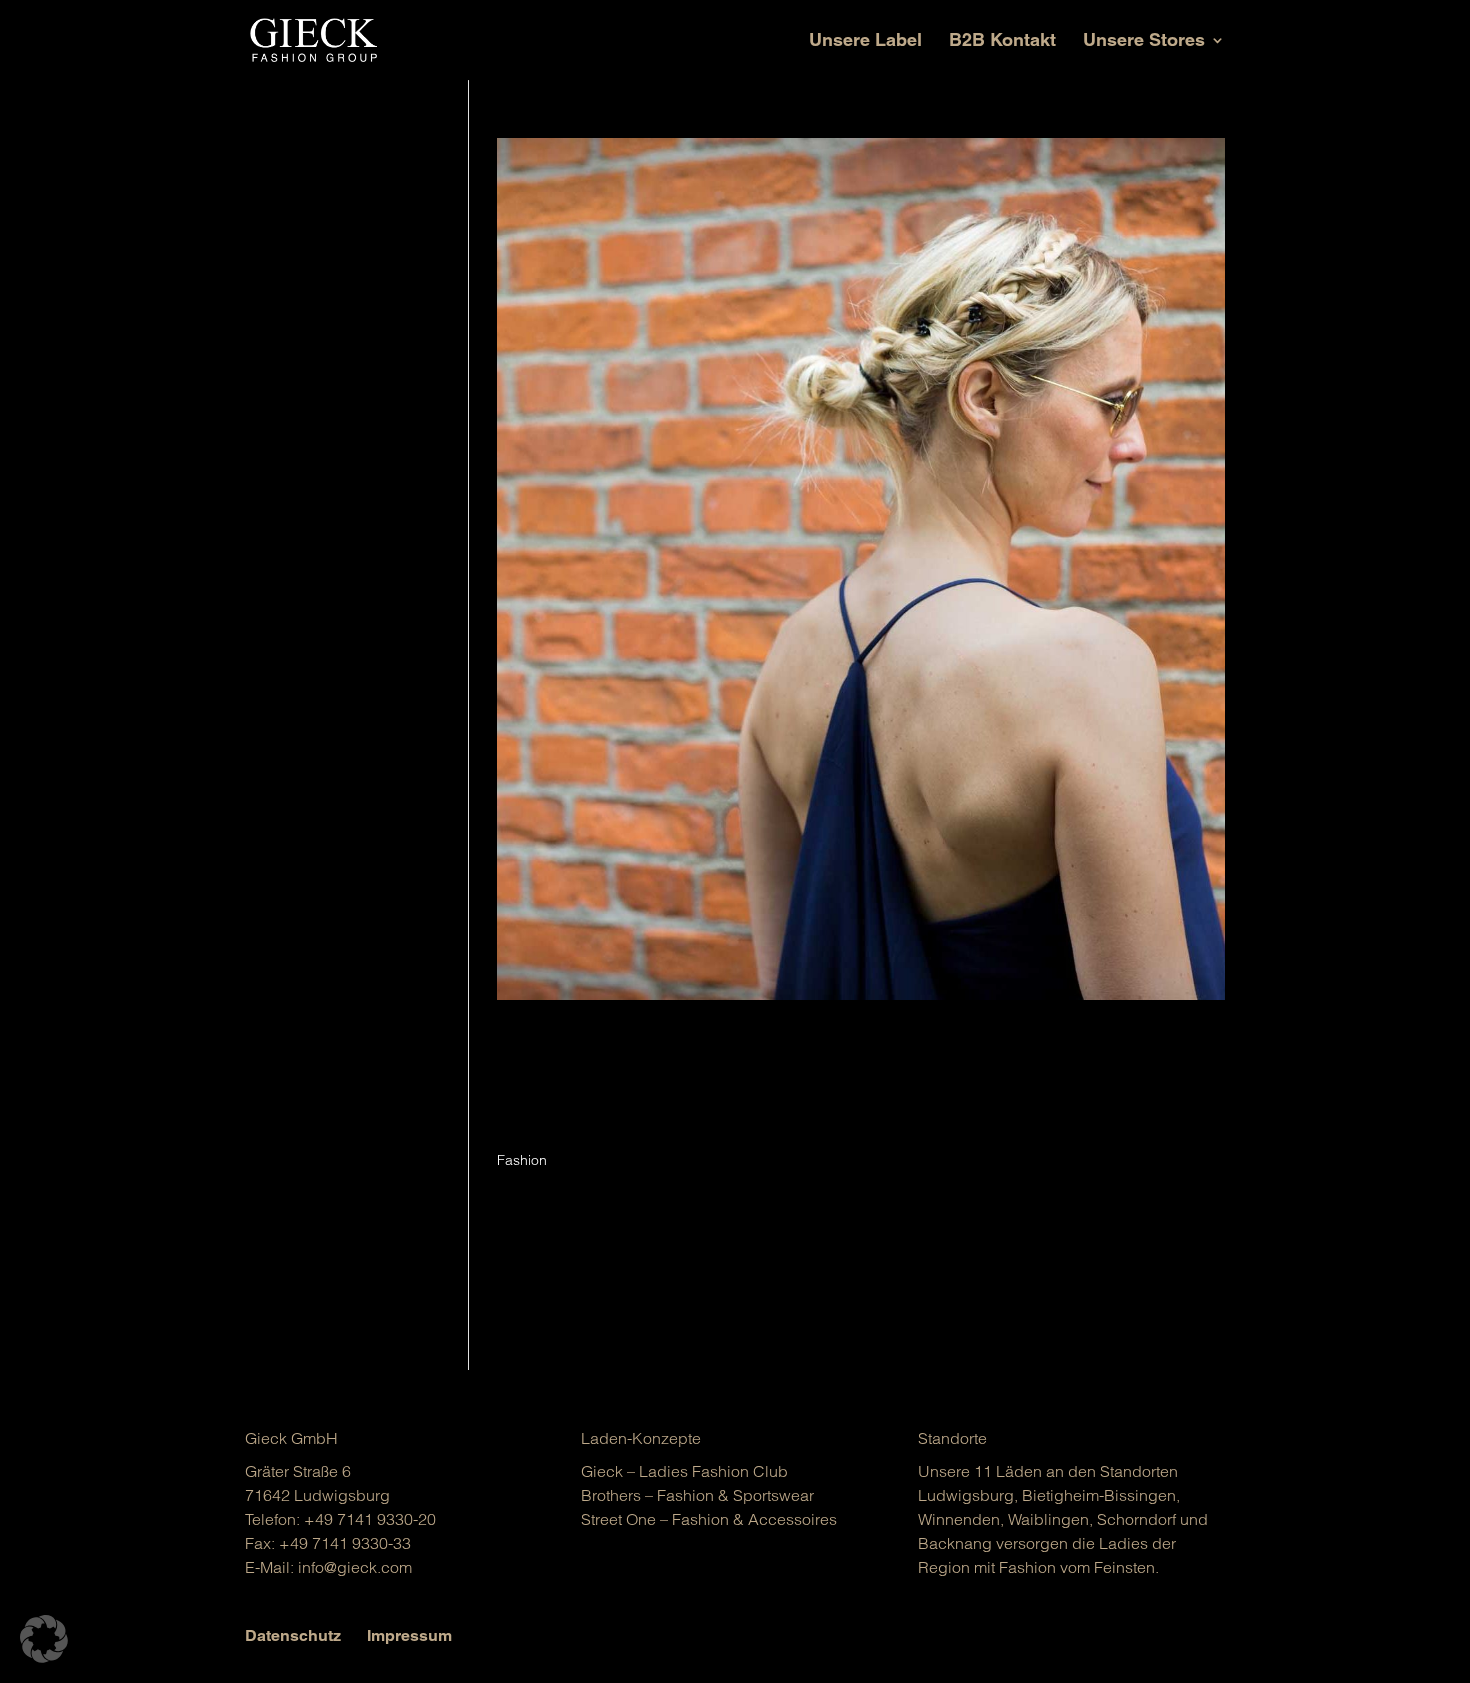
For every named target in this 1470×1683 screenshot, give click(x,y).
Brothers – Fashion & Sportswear (697, 1495)
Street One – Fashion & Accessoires (709, 1519)
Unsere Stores (1144, 41)
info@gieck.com (355, 1567)
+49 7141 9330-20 (370, 1519)
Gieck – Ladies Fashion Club (684, 1471)
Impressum (409, 1635)
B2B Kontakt (1002, 41)
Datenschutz (293, 1635)
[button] (44, 1639)
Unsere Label (865, 41)
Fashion (522, 1160)
